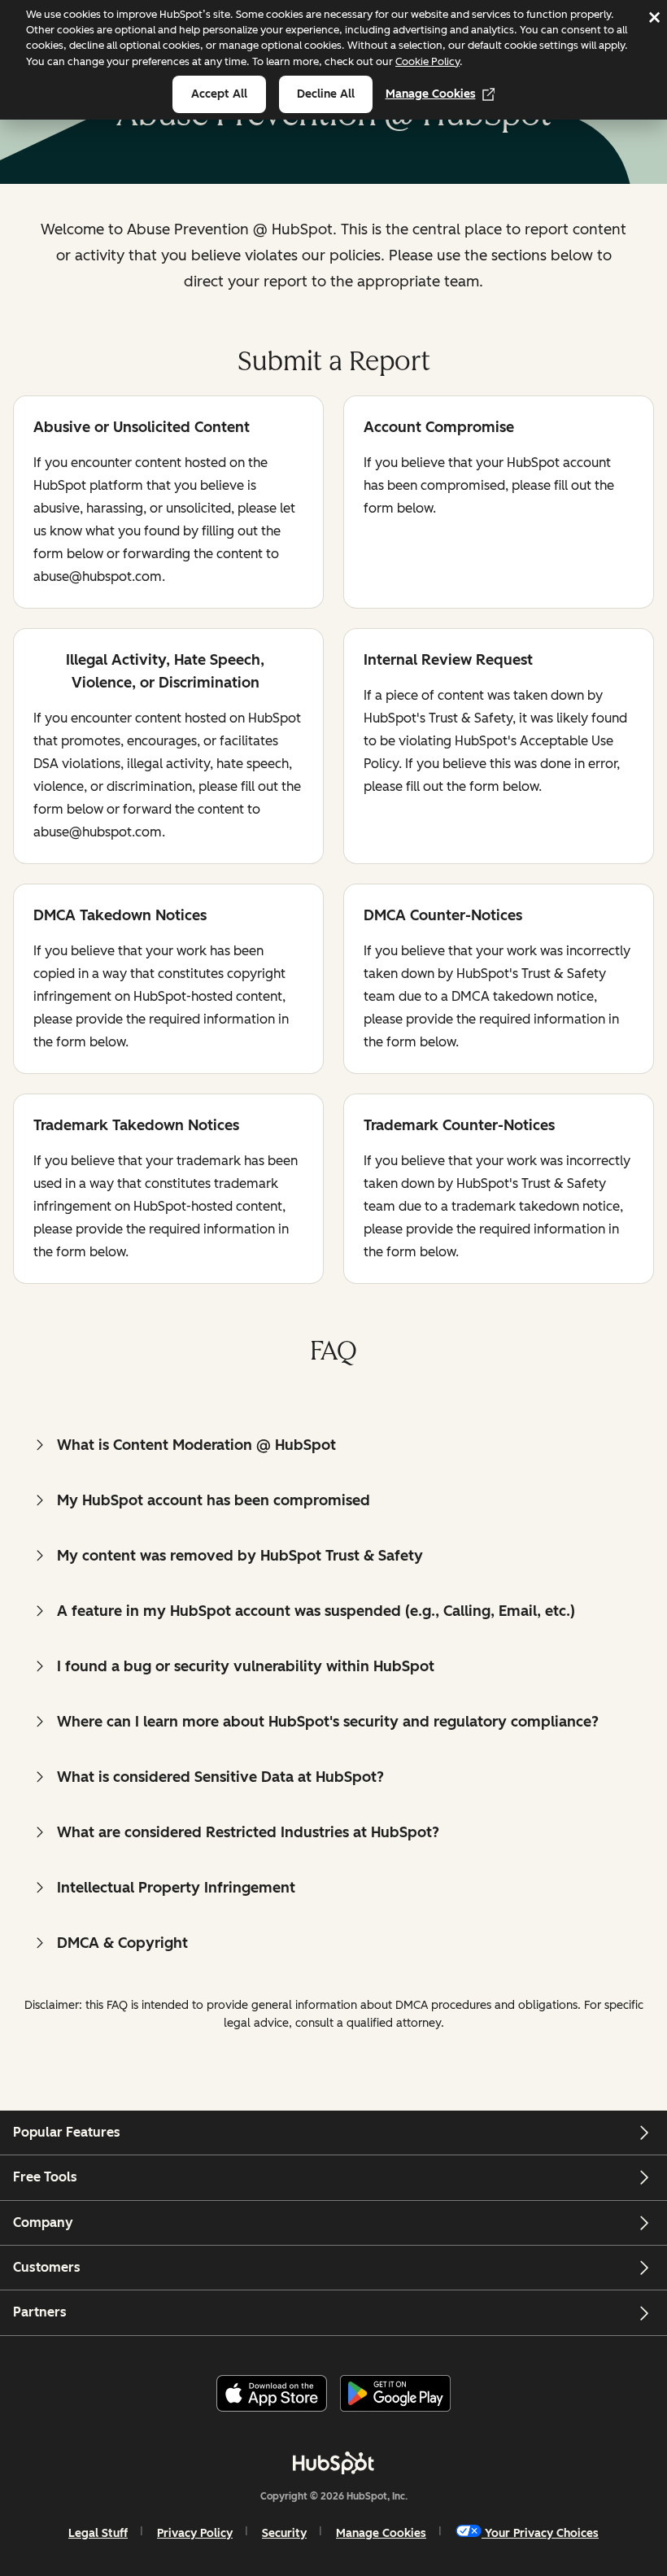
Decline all (326, 94)
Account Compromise (439, 428)
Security (284, 2533)
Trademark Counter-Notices (459, 1126)
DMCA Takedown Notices (120, 917)
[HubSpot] (333, 2463)
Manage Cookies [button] (381, 2533)
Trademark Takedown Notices (136, 1126)
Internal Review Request (448, 661)
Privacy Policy (195, 2533)
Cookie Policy (427, 61)
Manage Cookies (431, 94)
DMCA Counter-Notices (443, 917)
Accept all (219, 94)
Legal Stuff (98, 2533)
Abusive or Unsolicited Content (142, 428)
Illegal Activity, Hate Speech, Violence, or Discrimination (149, 671)
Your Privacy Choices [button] (542, 2533)
